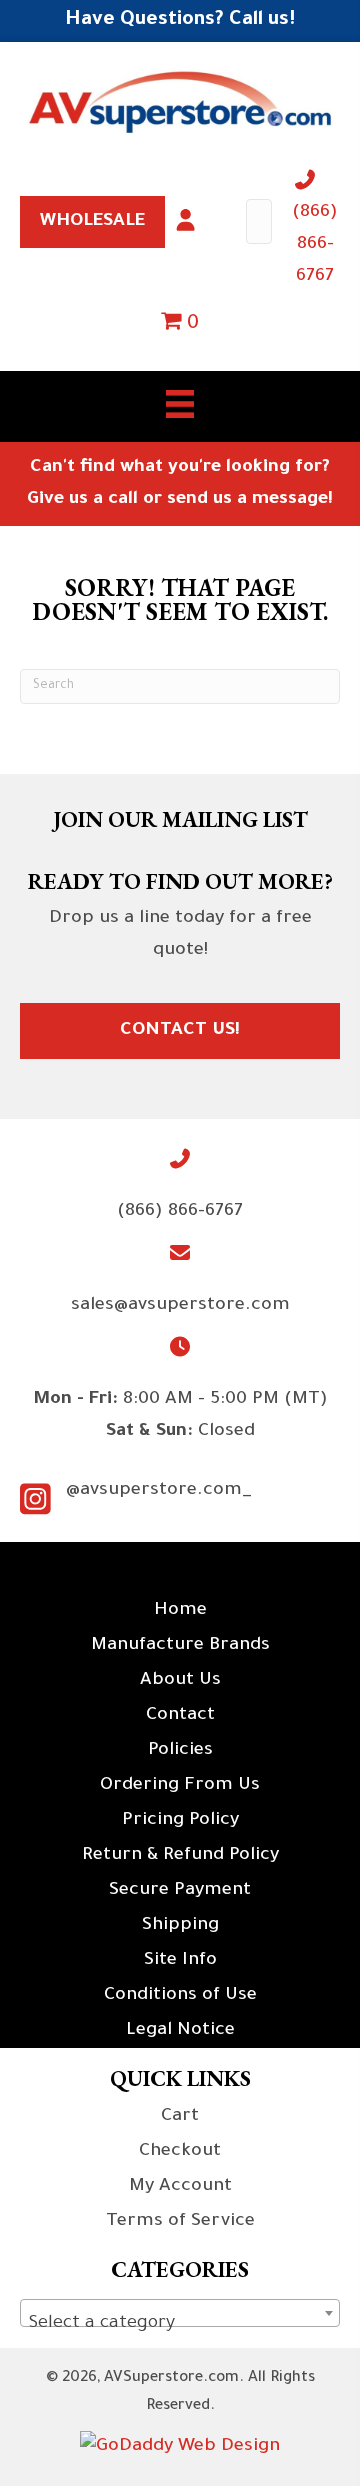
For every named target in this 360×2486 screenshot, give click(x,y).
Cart (180, 2117)
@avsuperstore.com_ (159, 1491)
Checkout (180, 2152)
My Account (180, 2187)
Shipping (180, 1926)
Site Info (180, 1961)
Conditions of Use (180, 1996)
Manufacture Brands (180, 1646)
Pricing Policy (180, 1821)
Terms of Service (180, 2222)
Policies (180, 1751)
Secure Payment (180, 1891)
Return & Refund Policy (180, 1856)
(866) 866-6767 (315, 245)
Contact (180, 1716)
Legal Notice (180, 2031)
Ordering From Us (180, 1786)
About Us (180, 1681)
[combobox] (180, 2313)
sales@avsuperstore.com (180, 1306)
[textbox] (180, 2324)
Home (180, 1611)
